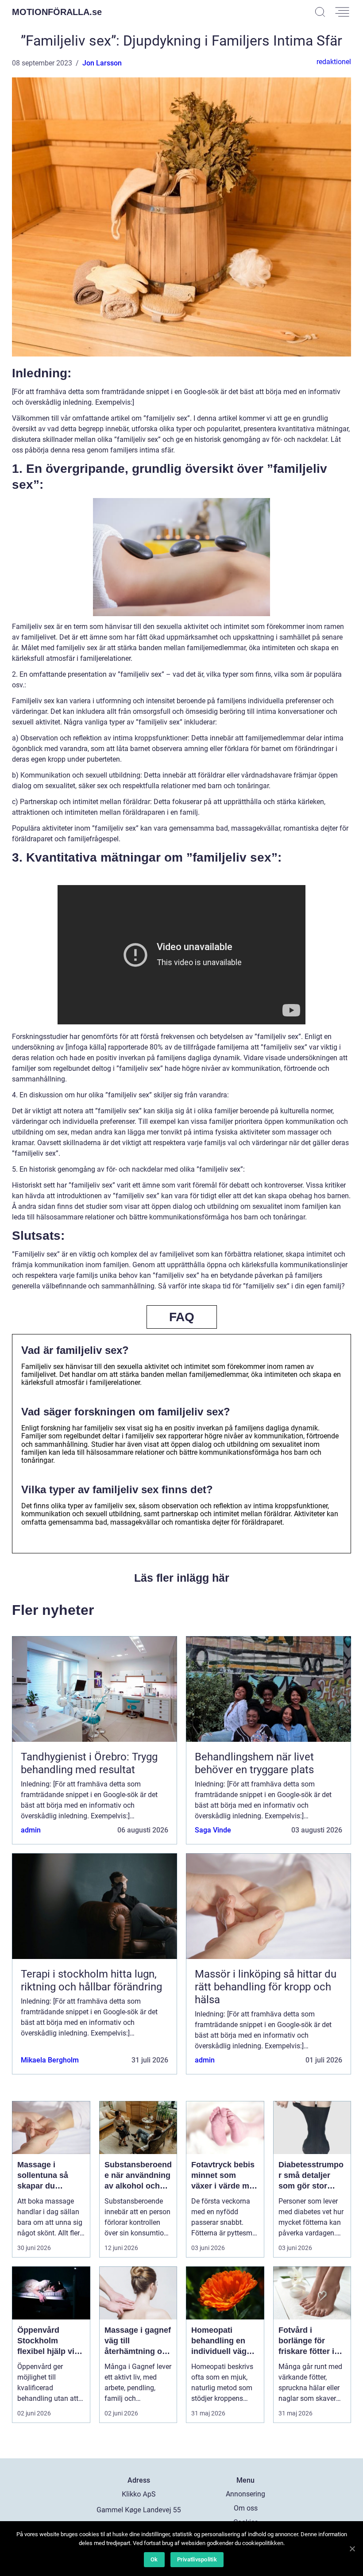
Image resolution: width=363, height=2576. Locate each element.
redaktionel (334, 62)
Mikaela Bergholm (50, 2060)
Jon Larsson (102, 63)
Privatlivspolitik (197, 2559)
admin (31, 1830)
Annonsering (245, 2494)
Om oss (246, 2508)
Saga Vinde (213, 1830)
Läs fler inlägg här (182, 1578)
